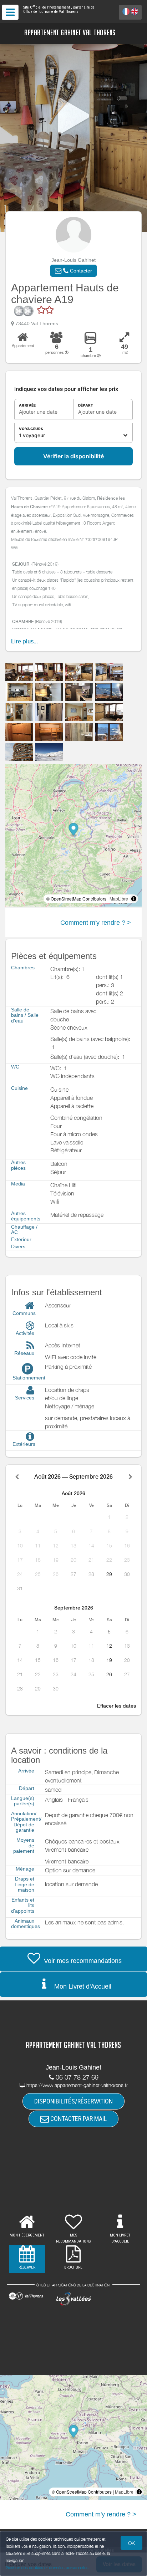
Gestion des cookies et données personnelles (47, 2568)
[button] (73, 271)
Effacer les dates (116, 1706)
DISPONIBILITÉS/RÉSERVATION (73, 2101)
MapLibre (119, 899)
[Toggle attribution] (134, 899)
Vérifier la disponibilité (73, 456)
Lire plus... (24, 641)
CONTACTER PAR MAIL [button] (78, 2119)
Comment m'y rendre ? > (96, 923)
